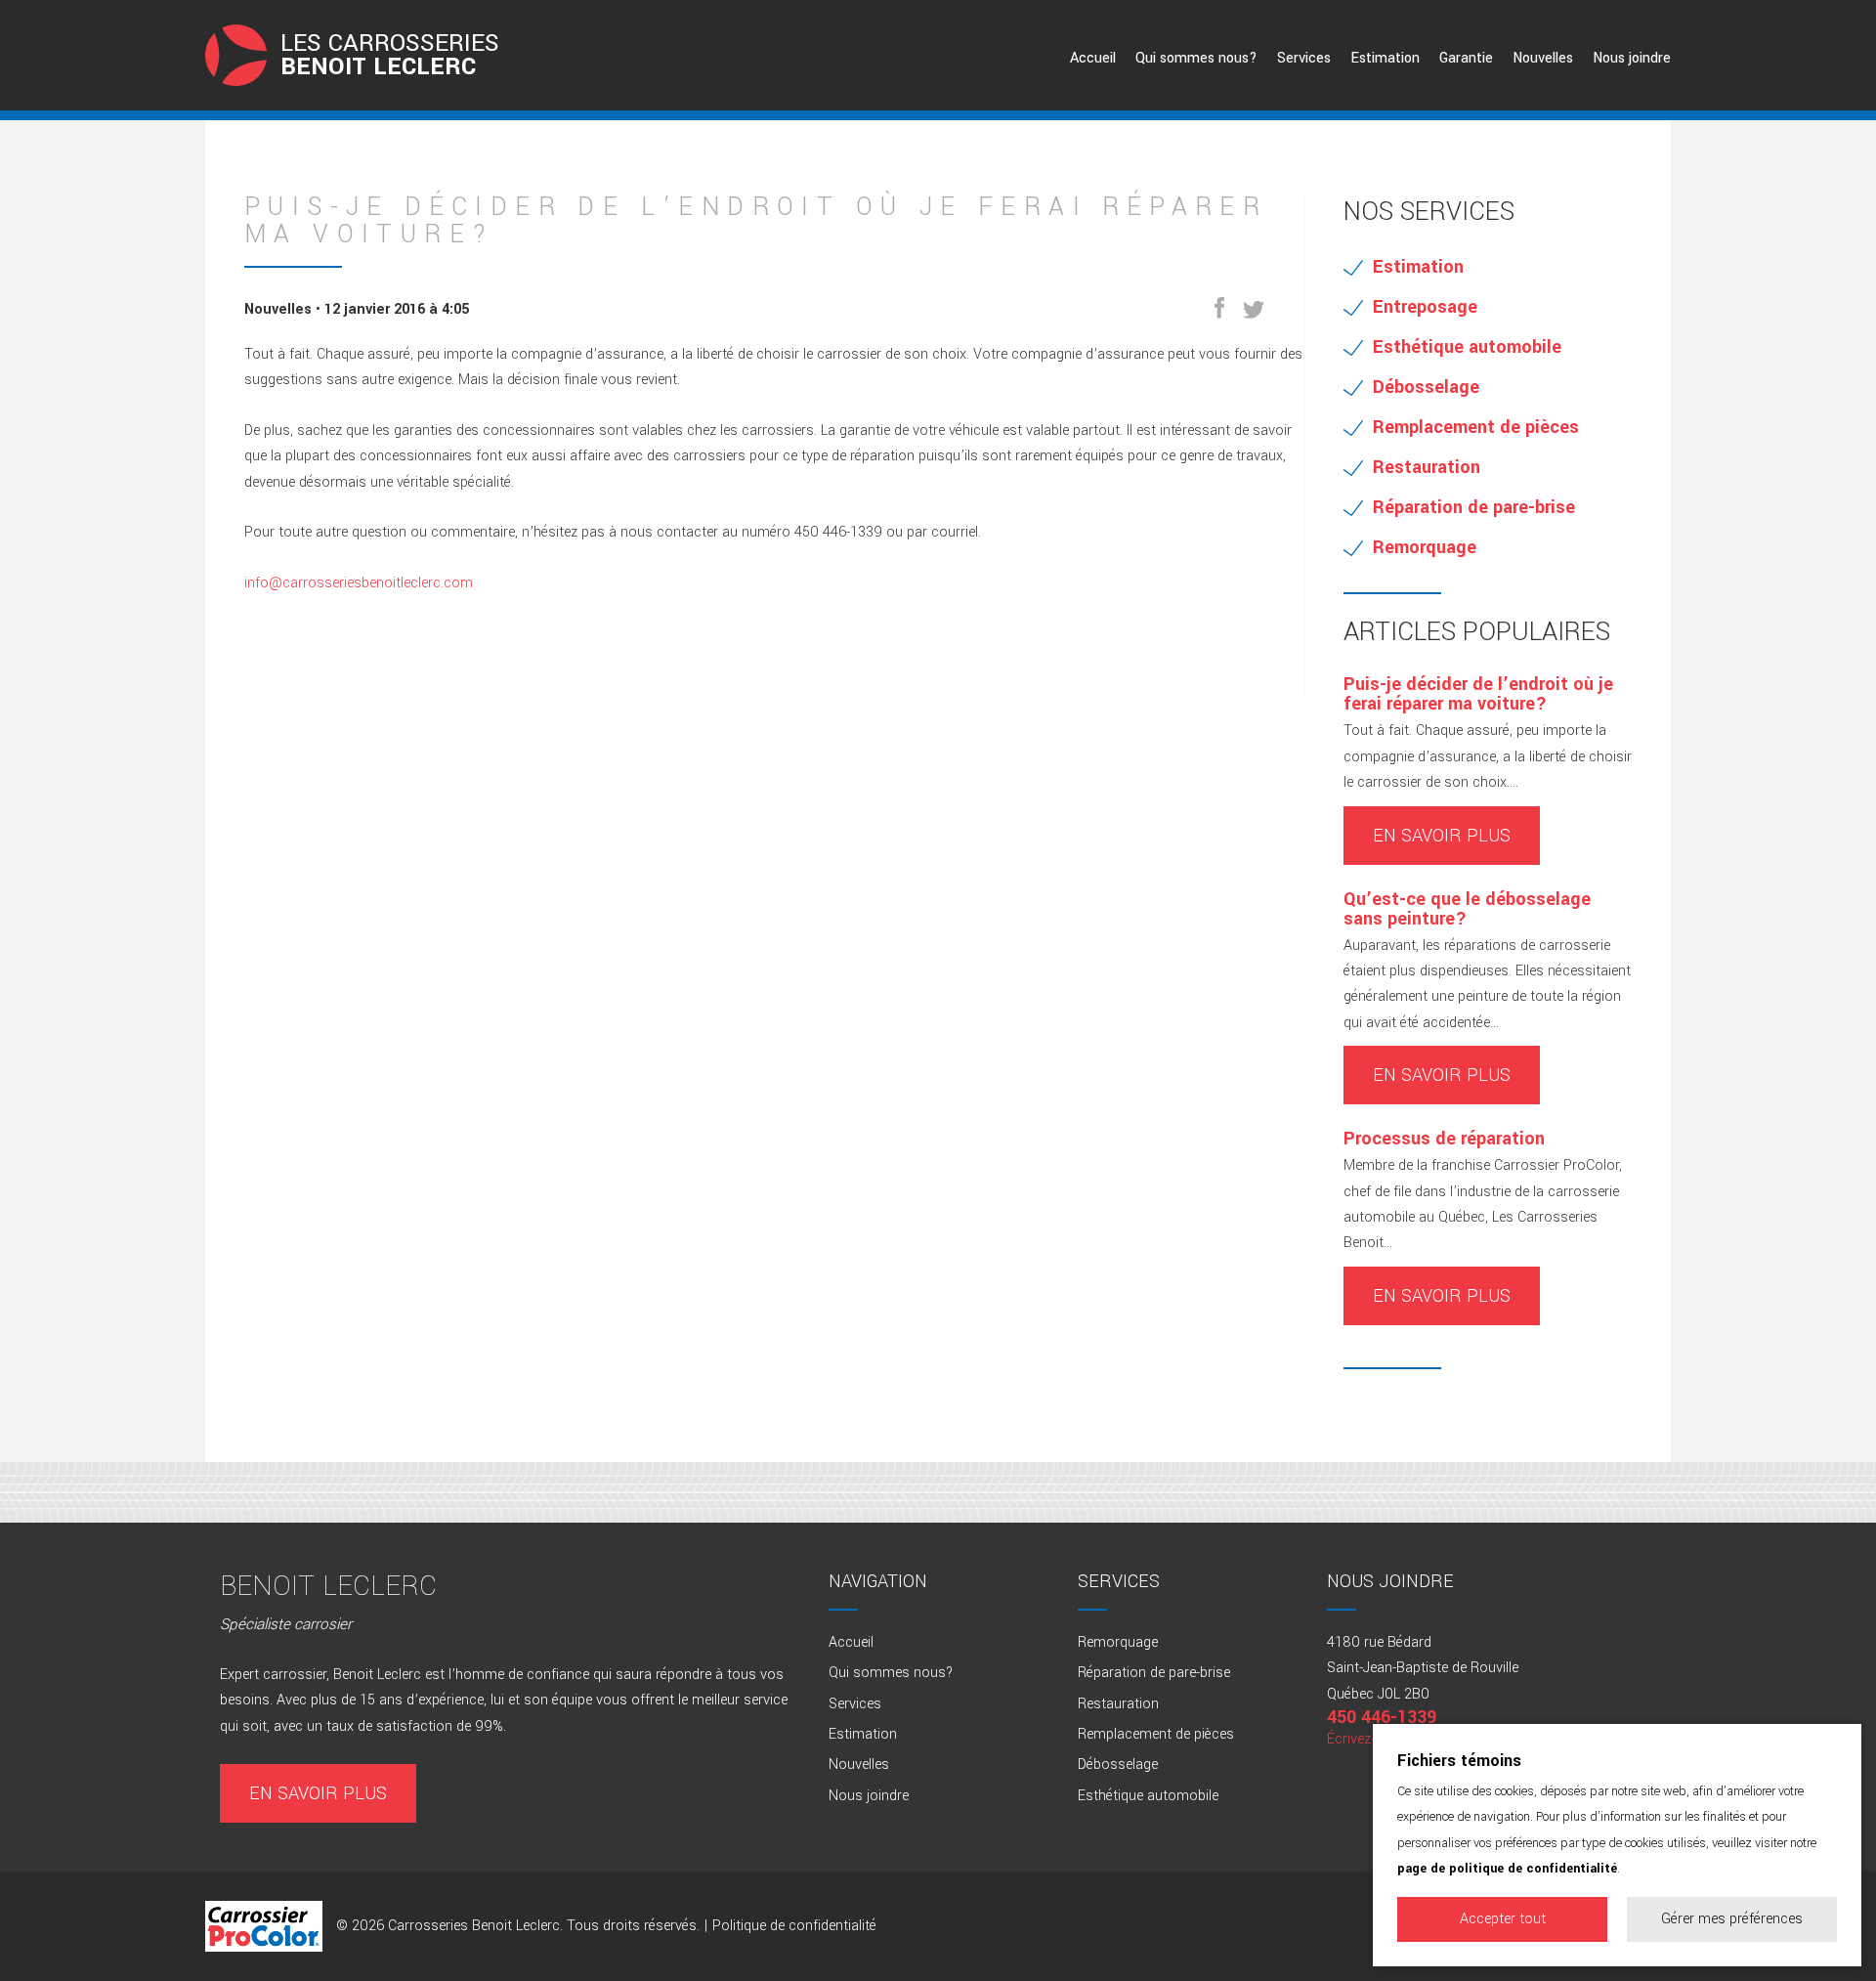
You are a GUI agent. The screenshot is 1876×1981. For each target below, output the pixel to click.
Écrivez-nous (1367, 1739)
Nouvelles (1543, 58)
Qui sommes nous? (1196, 58)
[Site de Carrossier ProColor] (264, 1926)
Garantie (1466, 58)
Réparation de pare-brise (1474, 507)
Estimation (1385, 58)
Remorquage (1425, 547)
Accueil (1093, 58)
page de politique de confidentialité (1507, 1869)
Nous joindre (1632, 58)
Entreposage (1425, 307)
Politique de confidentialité (794, 1926)
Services (1304, 58)
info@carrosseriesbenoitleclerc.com (359, 583)
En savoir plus (1442, 836)
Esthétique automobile (1467, 347)
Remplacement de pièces (1476, 427)
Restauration (1427, 467)
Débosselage (1426, 387)
